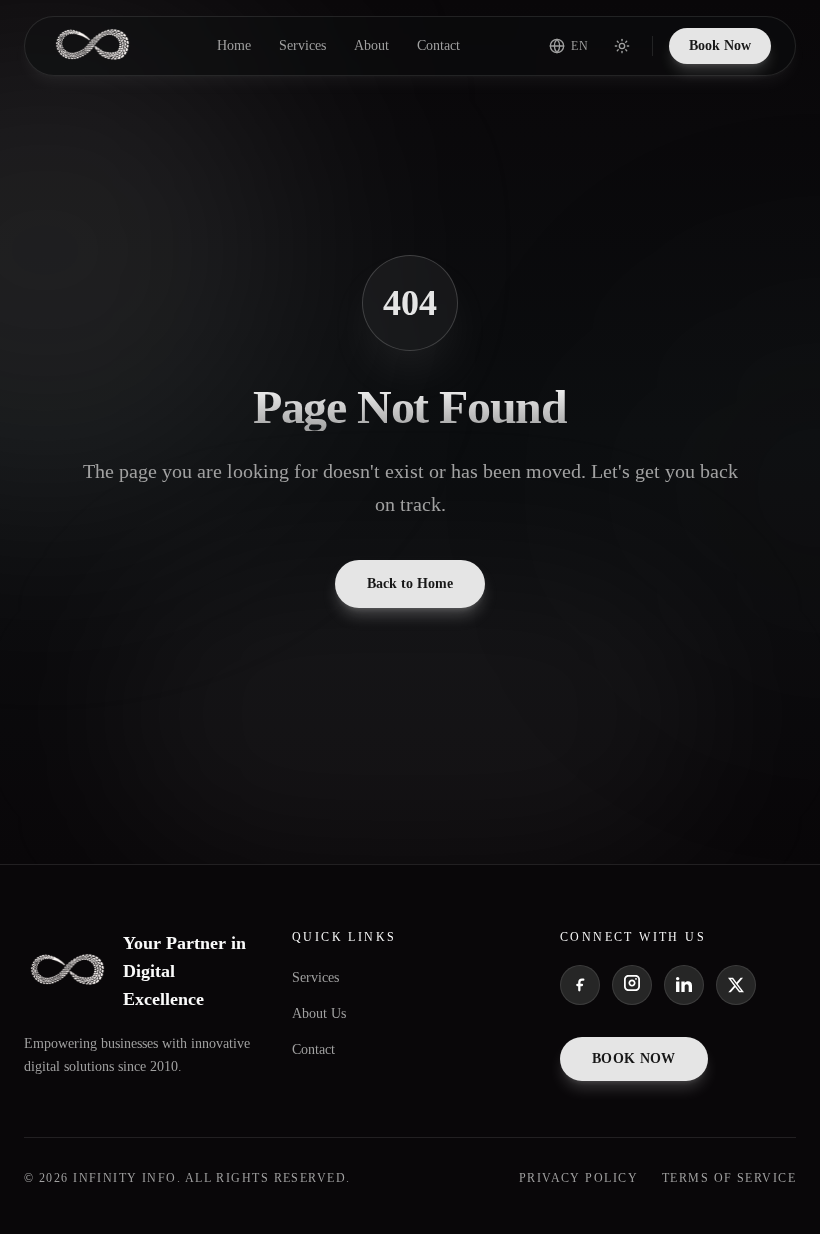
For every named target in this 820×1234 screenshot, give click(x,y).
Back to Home (410, 583)
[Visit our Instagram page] (632, 985)
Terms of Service (729, 1178)
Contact (438, 45)
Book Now (720, 45)
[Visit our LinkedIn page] (684, 985)
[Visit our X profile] (736, 985)
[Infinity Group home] (92, 46)
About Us (319, 1013)
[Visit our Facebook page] (580, 985)
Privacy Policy (578, 1178)
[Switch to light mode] (622, 46)
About (371, 45)
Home (234, 45)
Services (302, 45)
